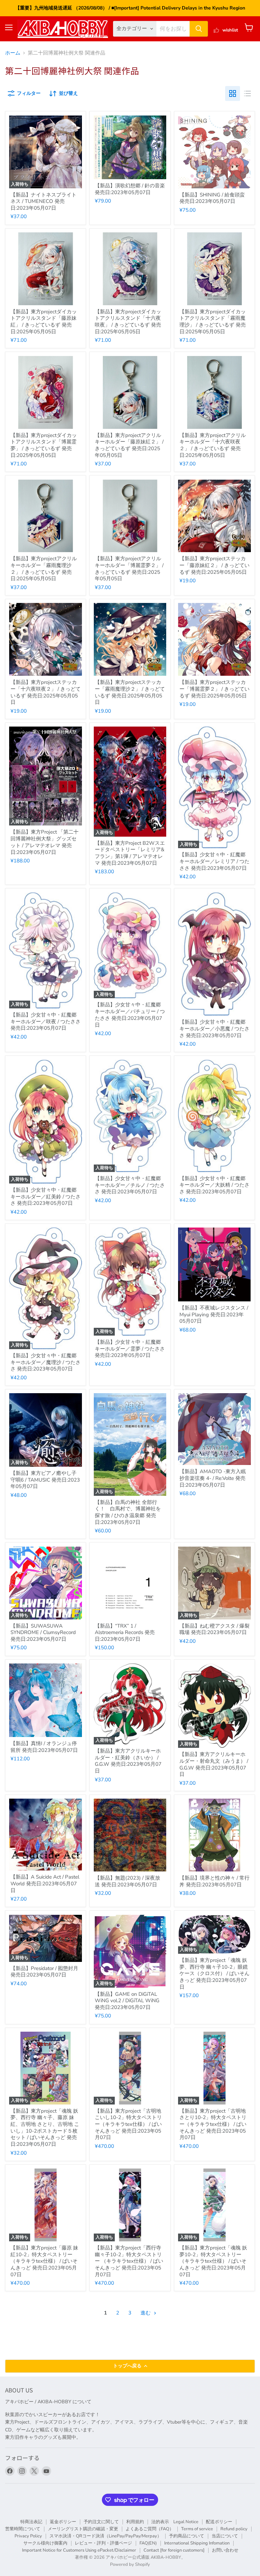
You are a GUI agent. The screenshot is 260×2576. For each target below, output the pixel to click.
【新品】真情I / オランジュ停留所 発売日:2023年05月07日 (44, 1747)
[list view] (247, 93)
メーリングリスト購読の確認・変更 (83, 2529)
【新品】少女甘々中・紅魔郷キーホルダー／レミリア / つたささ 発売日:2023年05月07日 (214, 861)
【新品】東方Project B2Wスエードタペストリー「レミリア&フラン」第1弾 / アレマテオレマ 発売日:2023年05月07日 (130, 853)
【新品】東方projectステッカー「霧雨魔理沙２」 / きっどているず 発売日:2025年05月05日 (130, 692)
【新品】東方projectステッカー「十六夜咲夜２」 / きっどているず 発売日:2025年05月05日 (46, 692)
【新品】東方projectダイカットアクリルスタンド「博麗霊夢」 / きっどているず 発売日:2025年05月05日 (44, 445)
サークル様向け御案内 (45, 2543)
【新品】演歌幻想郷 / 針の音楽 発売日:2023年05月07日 (130, 189)
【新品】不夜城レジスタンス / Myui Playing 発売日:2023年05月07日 (214, 1314)
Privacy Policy (28, 2536)
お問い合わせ (225, 2550)
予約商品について (187, 2536)
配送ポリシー (219, 2522)
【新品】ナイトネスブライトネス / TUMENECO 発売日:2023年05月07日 (44, 201)
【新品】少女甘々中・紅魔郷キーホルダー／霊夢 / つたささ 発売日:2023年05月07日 (130, 1349)
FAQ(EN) (148, 2543)
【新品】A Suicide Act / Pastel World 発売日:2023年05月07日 (45, 1883)
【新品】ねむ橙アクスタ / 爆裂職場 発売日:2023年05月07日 (214, 1629)
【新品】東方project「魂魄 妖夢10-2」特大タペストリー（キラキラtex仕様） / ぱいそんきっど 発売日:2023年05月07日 (213, 2261)
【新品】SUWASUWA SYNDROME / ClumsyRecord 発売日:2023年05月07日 (43, 1632)
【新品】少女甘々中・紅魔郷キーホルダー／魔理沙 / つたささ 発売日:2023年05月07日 (46, 1362)
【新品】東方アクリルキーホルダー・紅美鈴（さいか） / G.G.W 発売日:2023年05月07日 (128, 1761)
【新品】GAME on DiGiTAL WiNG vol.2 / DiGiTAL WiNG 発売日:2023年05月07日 (127, 2001)
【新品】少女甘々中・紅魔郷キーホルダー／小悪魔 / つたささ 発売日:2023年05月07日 (214, 1029)
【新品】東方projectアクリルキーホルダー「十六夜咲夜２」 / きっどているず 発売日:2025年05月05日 (213, 445)
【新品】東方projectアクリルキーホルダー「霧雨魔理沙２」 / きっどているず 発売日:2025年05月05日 (44, 569)
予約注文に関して (101, 2522)
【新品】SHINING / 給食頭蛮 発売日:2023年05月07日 (212, 198)
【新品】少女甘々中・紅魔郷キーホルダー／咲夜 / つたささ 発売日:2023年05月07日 (46, 1021)
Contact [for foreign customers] (174, 2550)
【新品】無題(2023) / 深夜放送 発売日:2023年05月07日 (127, 1881)
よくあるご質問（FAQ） (150, 2529)
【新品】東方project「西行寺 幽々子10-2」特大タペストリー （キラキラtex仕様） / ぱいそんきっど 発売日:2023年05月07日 (129, 2261)
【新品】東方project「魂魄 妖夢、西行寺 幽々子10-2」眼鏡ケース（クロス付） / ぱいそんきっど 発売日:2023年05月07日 (214, 1974)
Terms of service (197, 2529)
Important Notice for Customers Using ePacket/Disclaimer (79, 2550)
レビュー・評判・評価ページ (103, 2543)
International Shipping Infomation (197, 2543)
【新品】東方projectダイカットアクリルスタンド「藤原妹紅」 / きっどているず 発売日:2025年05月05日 (44, 322)
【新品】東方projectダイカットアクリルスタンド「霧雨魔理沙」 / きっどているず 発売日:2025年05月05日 (213, 322)
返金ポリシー (63, 2522)
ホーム (13, 53)
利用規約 (135, 2522)
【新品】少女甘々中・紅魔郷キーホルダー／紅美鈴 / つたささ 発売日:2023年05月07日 (46, 1197)
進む (146, 2313)
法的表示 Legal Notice (175, 2522)
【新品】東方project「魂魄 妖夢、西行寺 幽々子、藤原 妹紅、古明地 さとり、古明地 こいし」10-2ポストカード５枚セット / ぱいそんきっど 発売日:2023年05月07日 (45, 2128)
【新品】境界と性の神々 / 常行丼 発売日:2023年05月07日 (214, 1881)
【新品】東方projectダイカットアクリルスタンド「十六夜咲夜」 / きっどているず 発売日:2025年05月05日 (128, 322)
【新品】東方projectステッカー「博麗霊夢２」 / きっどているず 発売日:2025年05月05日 (214, 689)
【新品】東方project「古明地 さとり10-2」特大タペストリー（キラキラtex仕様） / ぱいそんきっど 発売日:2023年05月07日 (213, 2124)
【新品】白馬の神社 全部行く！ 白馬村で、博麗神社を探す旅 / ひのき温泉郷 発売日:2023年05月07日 (128, 1512)
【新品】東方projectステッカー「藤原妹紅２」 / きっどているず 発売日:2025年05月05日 (214, 565)
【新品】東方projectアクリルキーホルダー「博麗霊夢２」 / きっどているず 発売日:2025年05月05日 (129, 569)
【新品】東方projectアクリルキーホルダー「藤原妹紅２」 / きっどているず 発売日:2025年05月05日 (129, 445)
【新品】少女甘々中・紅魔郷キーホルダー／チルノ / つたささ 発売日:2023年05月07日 (130, 1185)
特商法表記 (31, 2522)
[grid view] (233, 93)
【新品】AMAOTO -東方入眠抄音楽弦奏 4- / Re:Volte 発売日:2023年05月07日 (213, 1478)
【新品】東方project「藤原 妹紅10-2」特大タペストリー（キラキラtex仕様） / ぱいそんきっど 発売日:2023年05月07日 (44, 2261)
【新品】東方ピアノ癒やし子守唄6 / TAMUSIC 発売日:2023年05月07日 (45, 1480)
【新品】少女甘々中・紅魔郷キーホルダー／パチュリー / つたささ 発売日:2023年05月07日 (130, 1015)
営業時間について (23, 2529)
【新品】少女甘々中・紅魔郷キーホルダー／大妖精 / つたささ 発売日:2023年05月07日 (214, 1185)
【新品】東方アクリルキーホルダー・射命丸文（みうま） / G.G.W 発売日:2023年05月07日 (214, 1764)
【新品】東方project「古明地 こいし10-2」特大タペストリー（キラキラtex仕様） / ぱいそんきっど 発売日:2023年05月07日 (128, 2124)
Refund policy (234, 2529)
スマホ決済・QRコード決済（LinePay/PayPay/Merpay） (105, 2536)
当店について (225, 2536)
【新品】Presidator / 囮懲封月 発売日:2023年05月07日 (44, 1972)
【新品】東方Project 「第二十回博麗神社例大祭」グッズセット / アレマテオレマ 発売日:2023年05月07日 (45, 842)
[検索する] (199, 29)
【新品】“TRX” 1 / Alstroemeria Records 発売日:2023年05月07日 (125, 1632)
